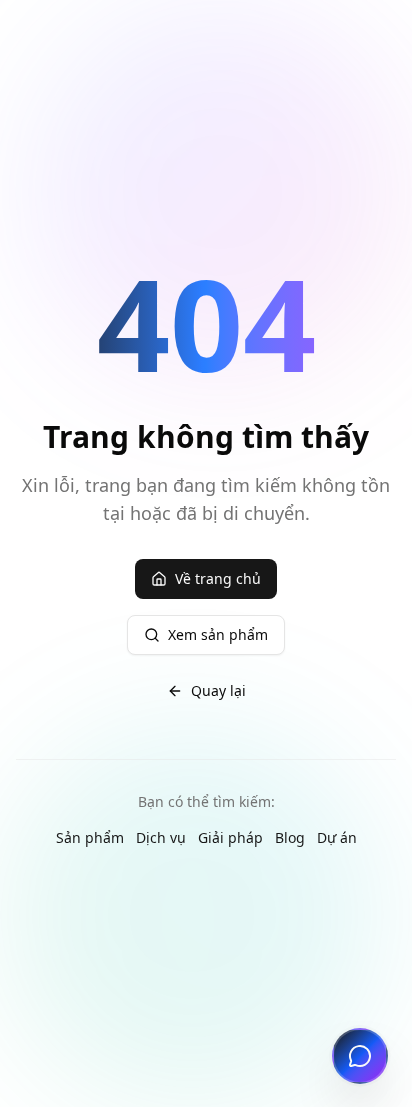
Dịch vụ (161, 837)
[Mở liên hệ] (360, 1056)
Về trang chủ (218, 578)
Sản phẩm (90, 837)
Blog (290, 837)
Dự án (337, 837)
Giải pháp (230, 837)
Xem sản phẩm (218, 634)
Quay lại (218, 690)
